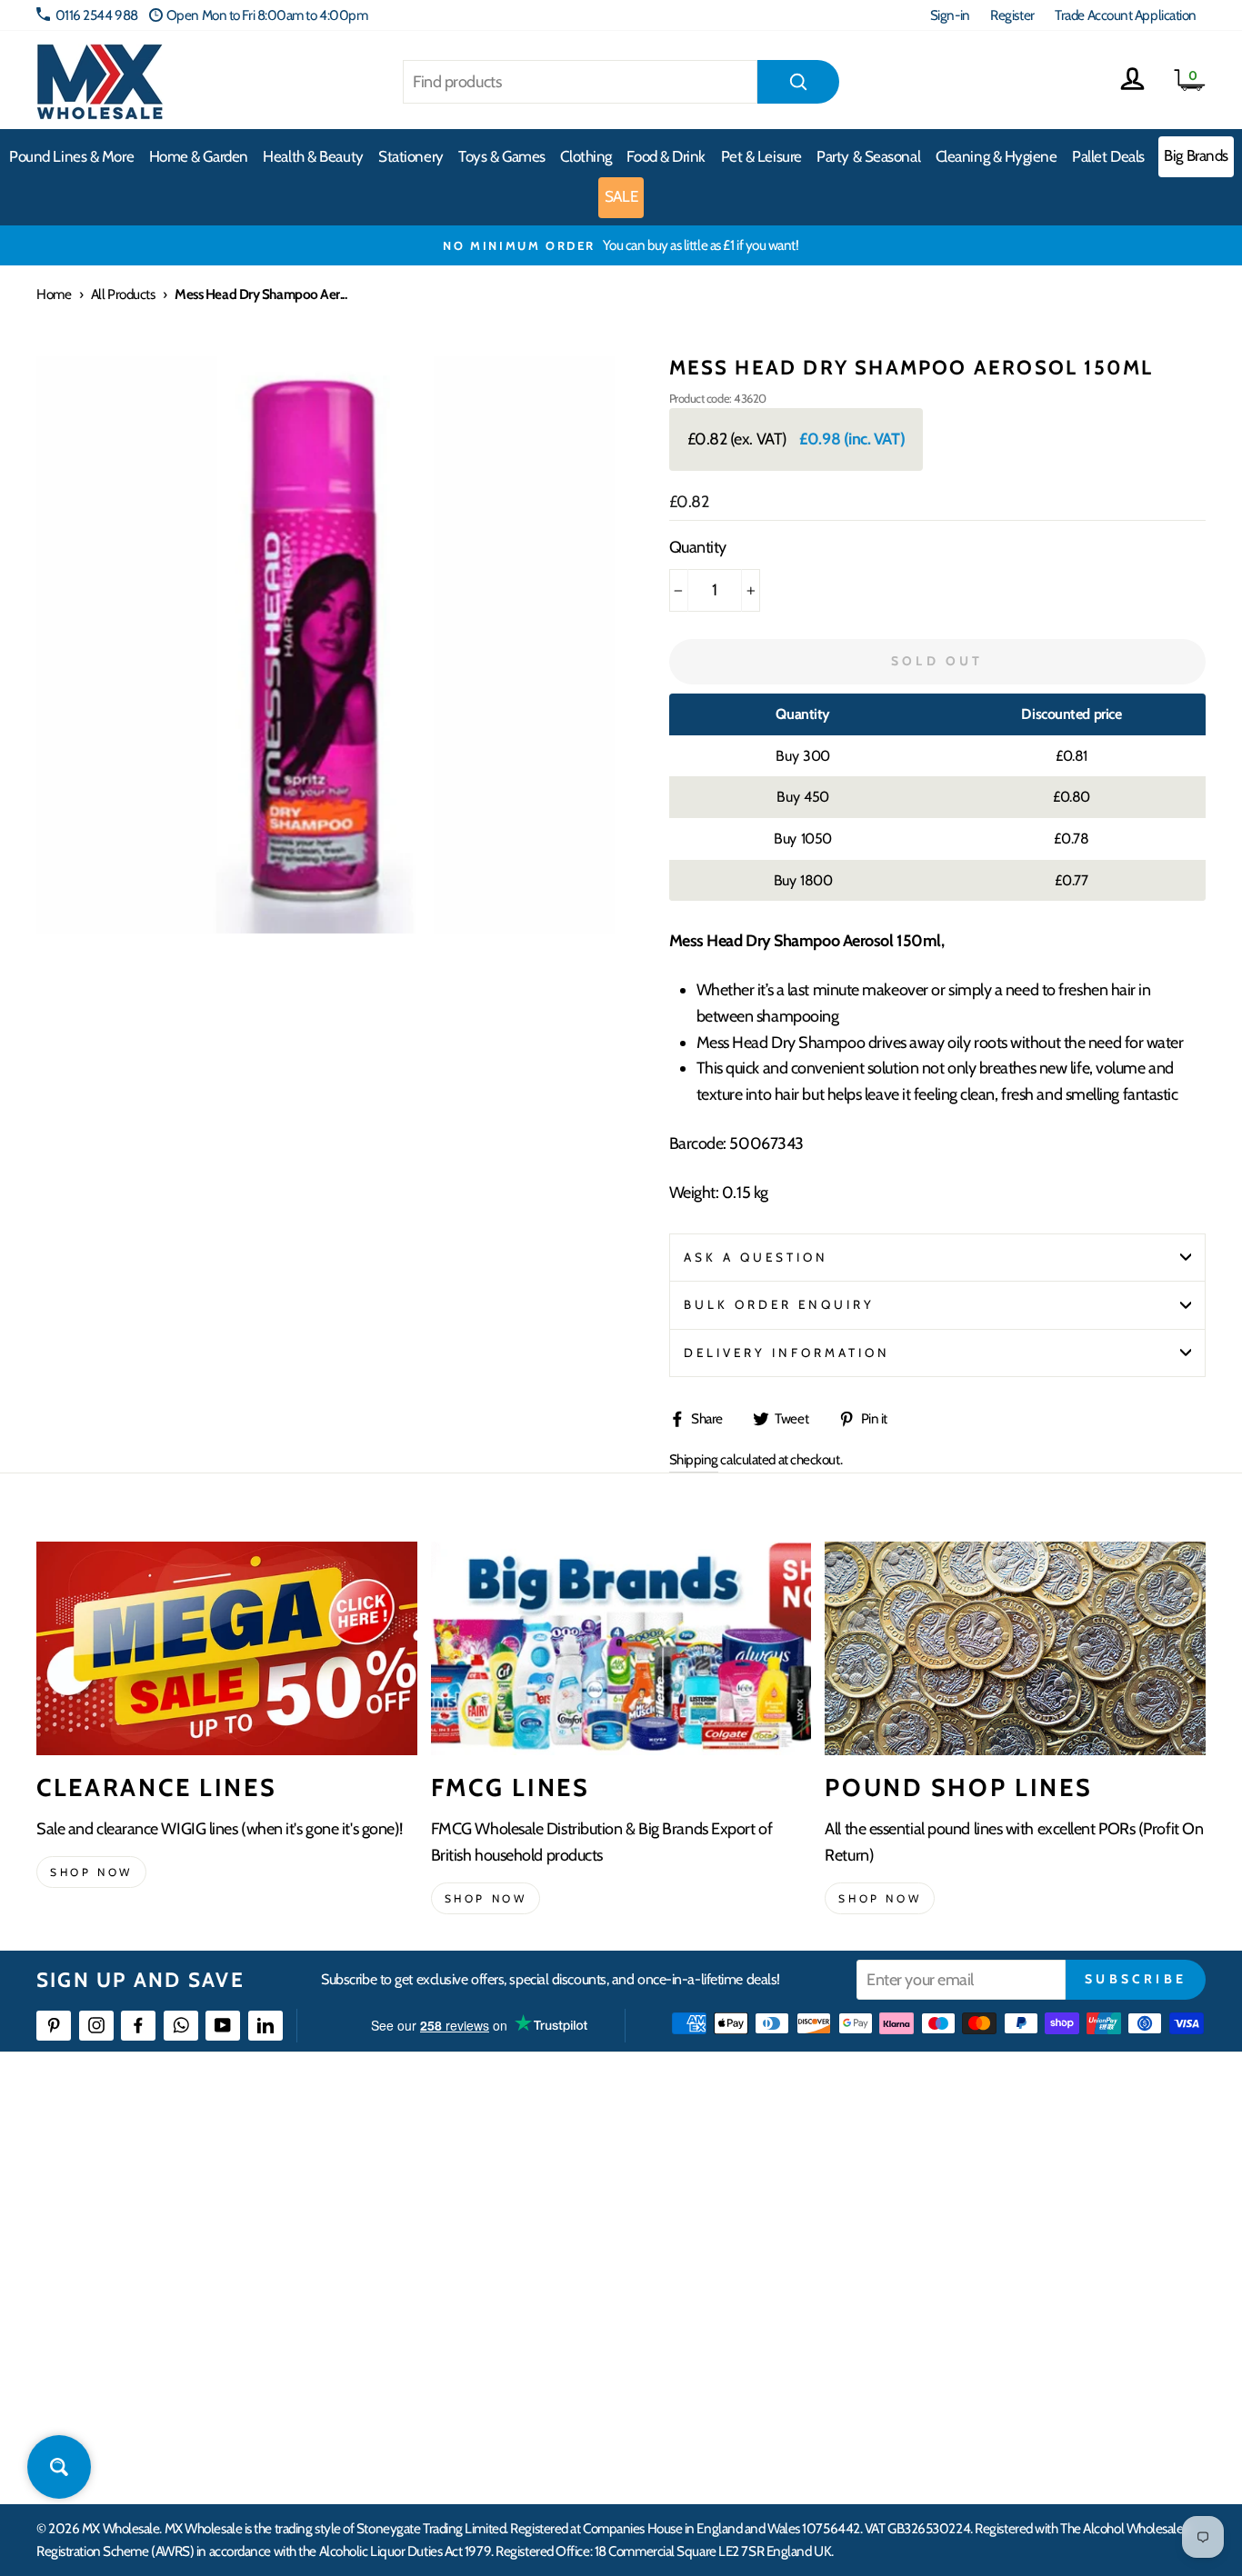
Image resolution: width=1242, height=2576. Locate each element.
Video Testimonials (750, 2192)
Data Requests (998, 2423)
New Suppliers (999, 2356)
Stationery (411, 156)
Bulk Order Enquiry (780, 1304)
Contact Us (989, 2158)
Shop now (91, 1872)
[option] (621, 245)
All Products (123, 294)
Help (452, 2158)
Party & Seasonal (868, 156)
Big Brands (1196, 155)
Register (1012, 15)
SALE (621, 196)
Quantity (698, 547)
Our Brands (730, 2225)
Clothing (586, 156)
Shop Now (880, 1898)
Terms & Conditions (490, 2324)
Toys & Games (502, 156)
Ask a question (756, 1257)
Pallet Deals (1108, 156)
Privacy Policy (476, 2356)
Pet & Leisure (761, 156)
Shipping (694, 1459)
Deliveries (466, 2225)
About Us (724, 2158)
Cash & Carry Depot (1012, 2225)
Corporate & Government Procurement (545, 2257)
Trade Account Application (1126, 15)
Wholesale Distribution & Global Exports (544, 2290)
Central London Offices (1022, 2257)
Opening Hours (1002, 2192)
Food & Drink (666, 156)
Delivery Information (787, 1353)
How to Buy (470, 2192)
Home (54, 294)
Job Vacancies (995, 2324)
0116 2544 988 (97, 15)
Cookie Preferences (1012, 2389)
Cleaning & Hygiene (997, 156)
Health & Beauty (313, 156)
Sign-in (950, 15)
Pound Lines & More (71, 156)
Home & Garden (199, 156)
